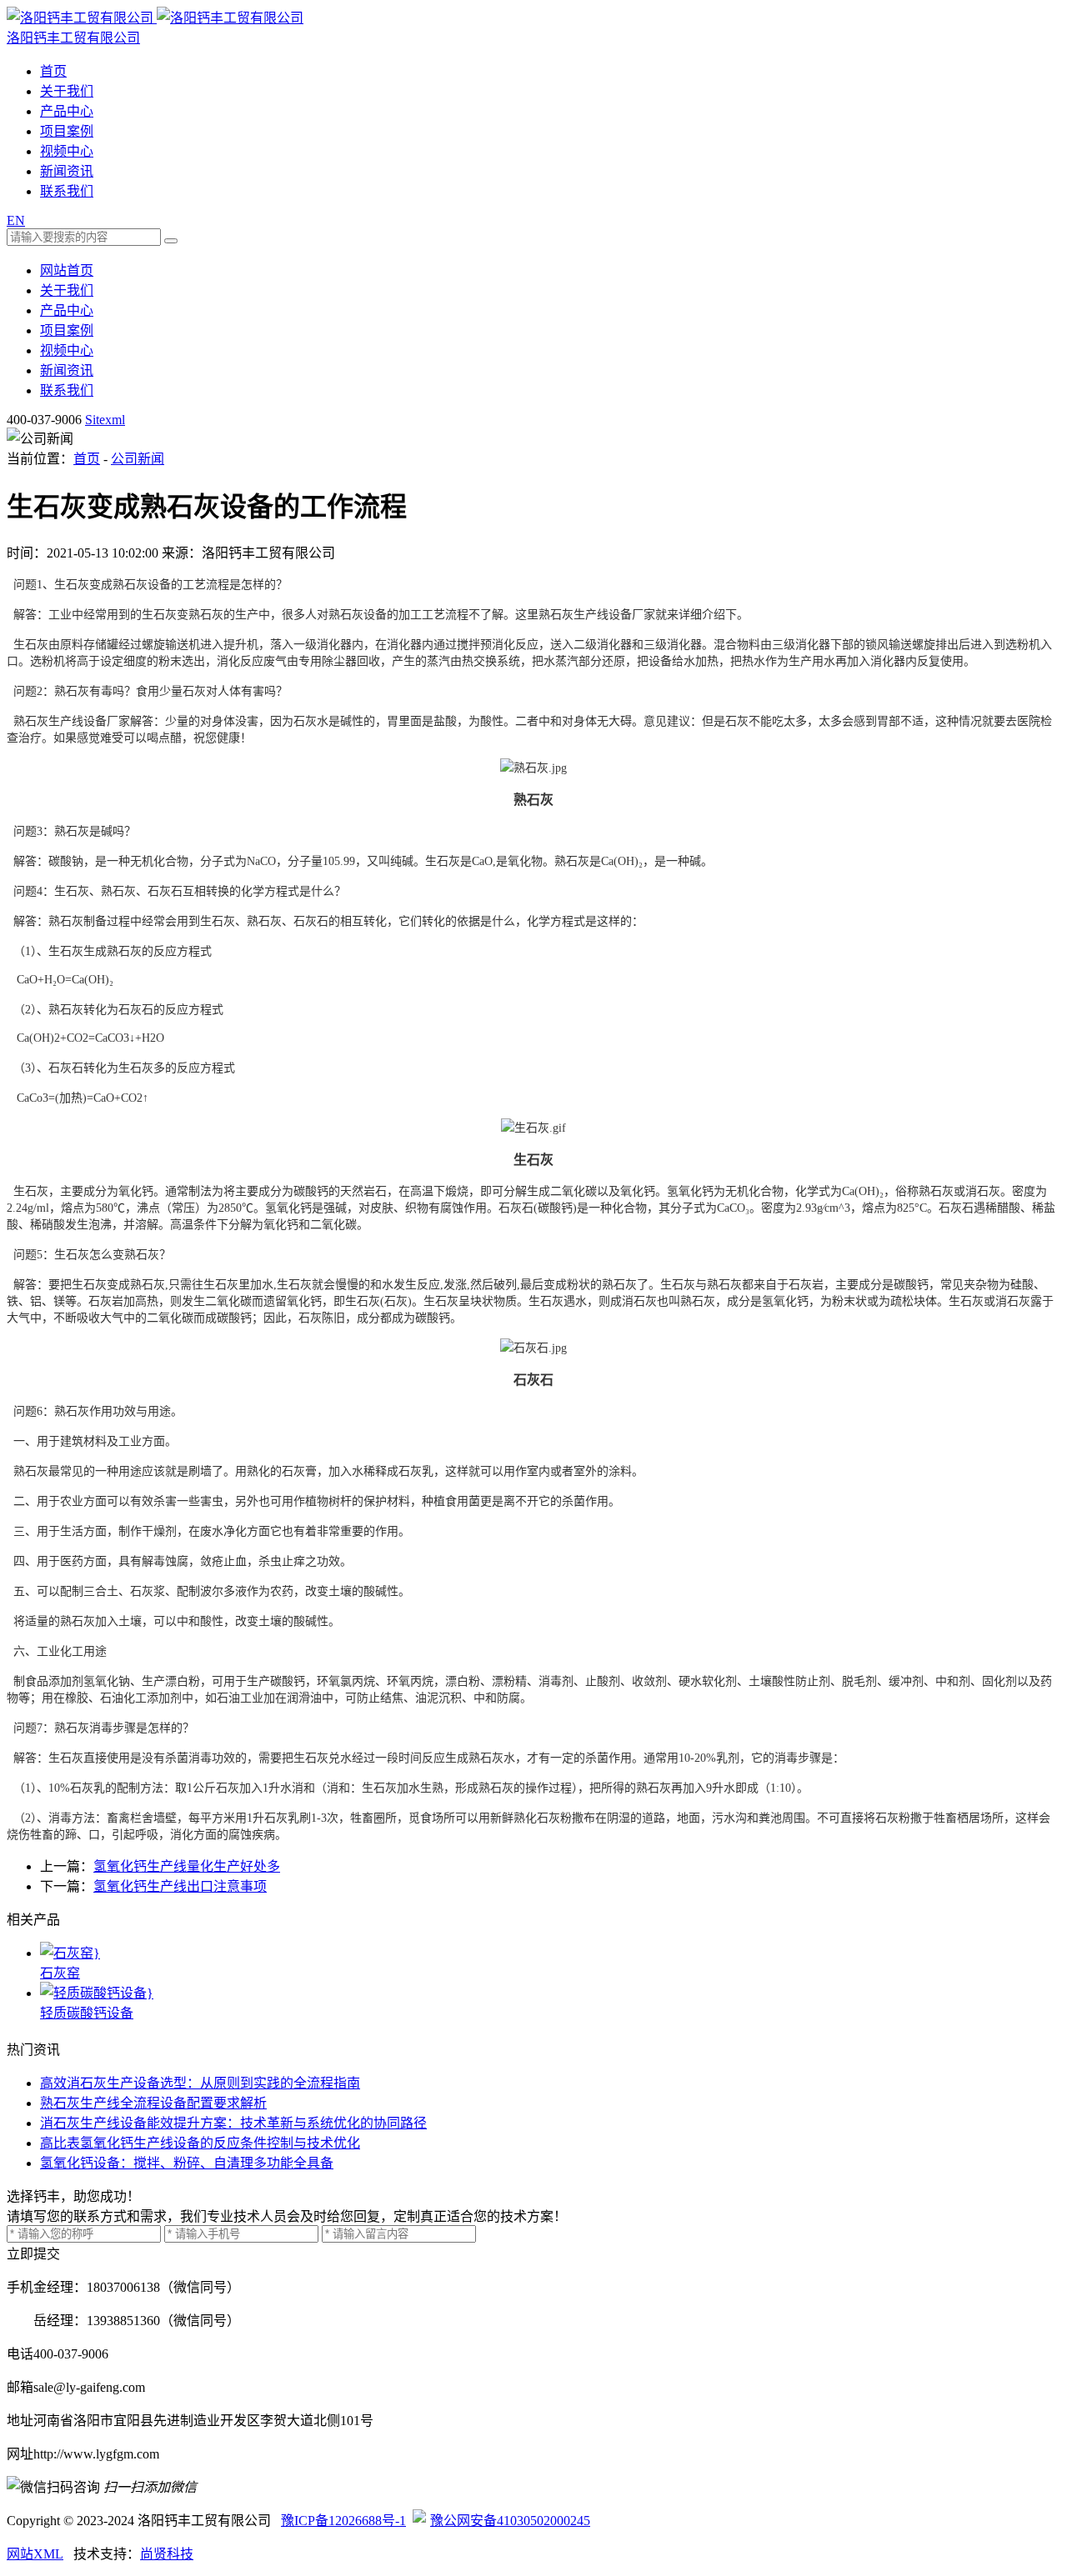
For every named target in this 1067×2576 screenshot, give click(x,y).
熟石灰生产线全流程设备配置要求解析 (153, 2103)
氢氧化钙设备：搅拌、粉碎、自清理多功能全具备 (187, 2163)
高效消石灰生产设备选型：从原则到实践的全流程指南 (200, 2083)
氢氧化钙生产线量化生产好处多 (187, 1866)
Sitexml (105, 420)
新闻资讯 (67, 171)
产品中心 (67, 111)
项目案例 (67, 131)
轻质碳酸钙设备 (87, 2013)
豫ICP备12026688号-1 (343, 2521)
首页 (53, 71)
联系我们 (67, 191)
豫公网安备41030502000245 (510, 2521)
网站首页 (67, 270)
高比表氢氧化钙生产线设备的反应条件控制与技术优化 (200, 2143)
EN (16, 220)
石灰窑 (60, 1973)
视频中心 (67, 151)
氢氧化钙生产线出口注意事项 (180, 1886)
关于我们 (67, 91)
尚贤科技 (167, 2554)
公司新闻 (138, 459)
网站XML (35, 2554)
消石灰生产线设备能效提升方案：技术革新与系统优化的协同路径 (233, 2123)
